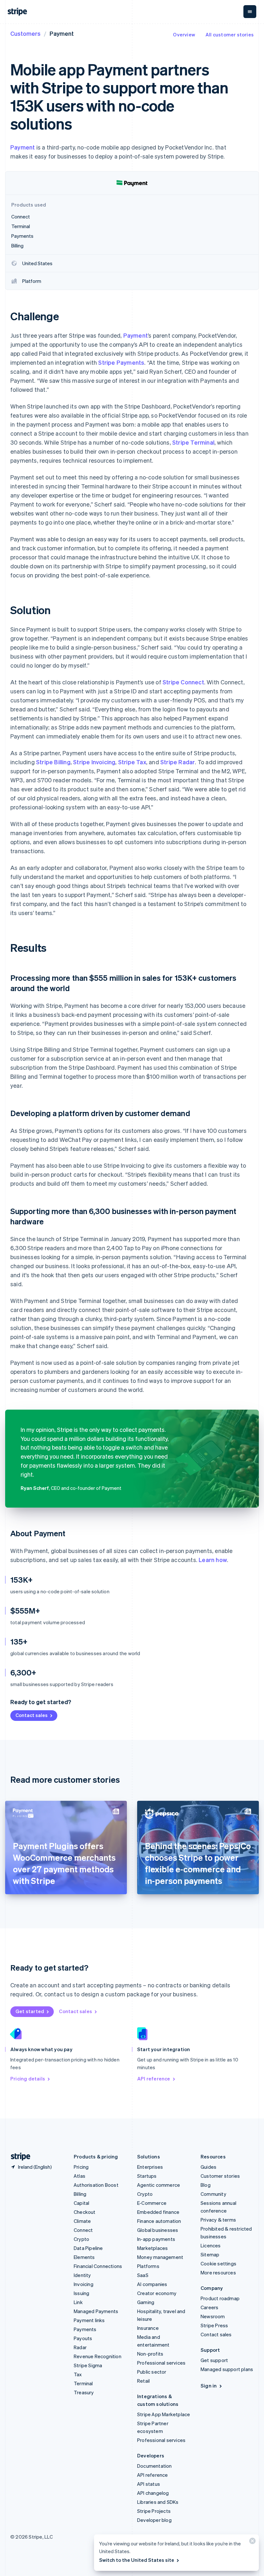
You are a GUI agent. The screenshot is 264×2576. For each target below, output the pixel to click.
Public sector (152, 2372)
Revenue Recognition (98, 2356)
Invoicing (84, 2284)
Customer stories (220, 2176)
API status (149, 2484)
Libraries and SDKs (158, 2502)
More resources (218, 2272)
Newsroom (213, 2316)
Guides (208, 2167)
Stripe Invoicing (94, 762)
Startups (147, 2176)
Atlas (80, 2176)
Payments (85, 2329)
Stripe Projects (154, 2511)
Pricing (81, 2167)
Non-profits (150, 2354)
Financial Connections (98, 2266)
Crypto (81, 2239)
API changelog (153, 2493)
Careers (209, 2307)
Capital (81, 2203)
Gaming (146, 2302)
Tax (78, 2374)
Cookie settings (218, 2263)
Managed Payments (96, 2311)
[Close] (251, 2542)
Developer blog (154, 2520)
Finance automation (159, 2221)
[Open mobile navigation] (250, 12)
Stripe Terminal (193, 442)
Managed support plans (227, 2369)
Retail (143, 2381)
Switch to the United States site (137, 2560)
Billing (80, 2194)
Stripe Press (214, 2325)
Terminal (83, 2383)
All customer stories (230, 34)
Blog (206, 2185)
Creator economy (157, 2293)
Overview (184, 34)
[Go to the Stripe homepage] (18, 2157)
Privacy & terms (218, 2220)
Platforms (148, 2266)
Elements (84, 2257)
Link (78, 2302)
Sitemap (210, 2254)
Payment (23, 147)
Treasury (84, 2392)
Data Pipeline (88, 2248)
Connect (83, 2230)
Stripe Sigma (88, 2365)
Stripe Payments (121, 362)
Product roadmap (220, 2298)
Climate (82, 2221)
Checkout (85, 2212)
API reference (154, 2079)
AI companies (152, 2284)
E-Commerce (152, 2203)
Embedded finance (158, 2212)
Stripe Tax (132, 762)
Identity (82, 2275)
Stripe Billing (53, 762)
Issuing (81, 2293)
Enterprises (150, 2167)
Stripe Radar (178, 762)
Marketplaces (152, 2248)
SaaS (143, 2275)
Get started (30, 2011)
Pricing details (28, 2079)
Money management (160, 2257)
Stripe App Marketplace (164, 2414)
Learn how (213, 1560)
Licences (211, 2245)
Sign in (209, 2386)
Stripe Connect (183, 682)
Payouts (83, 2338)
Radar (80, 2347)
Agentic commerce (159, 2185)
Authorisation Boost (96, 2185)
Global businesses (158, 2230)
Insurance (148, 2328)
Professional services (161, 2363)
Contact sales (32, 1715)
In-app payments (156, 2239)
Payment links (89, 2320)
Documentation (155, 2466)
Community (213, 2194)
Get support (214, 2360)
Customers (25, 33)
